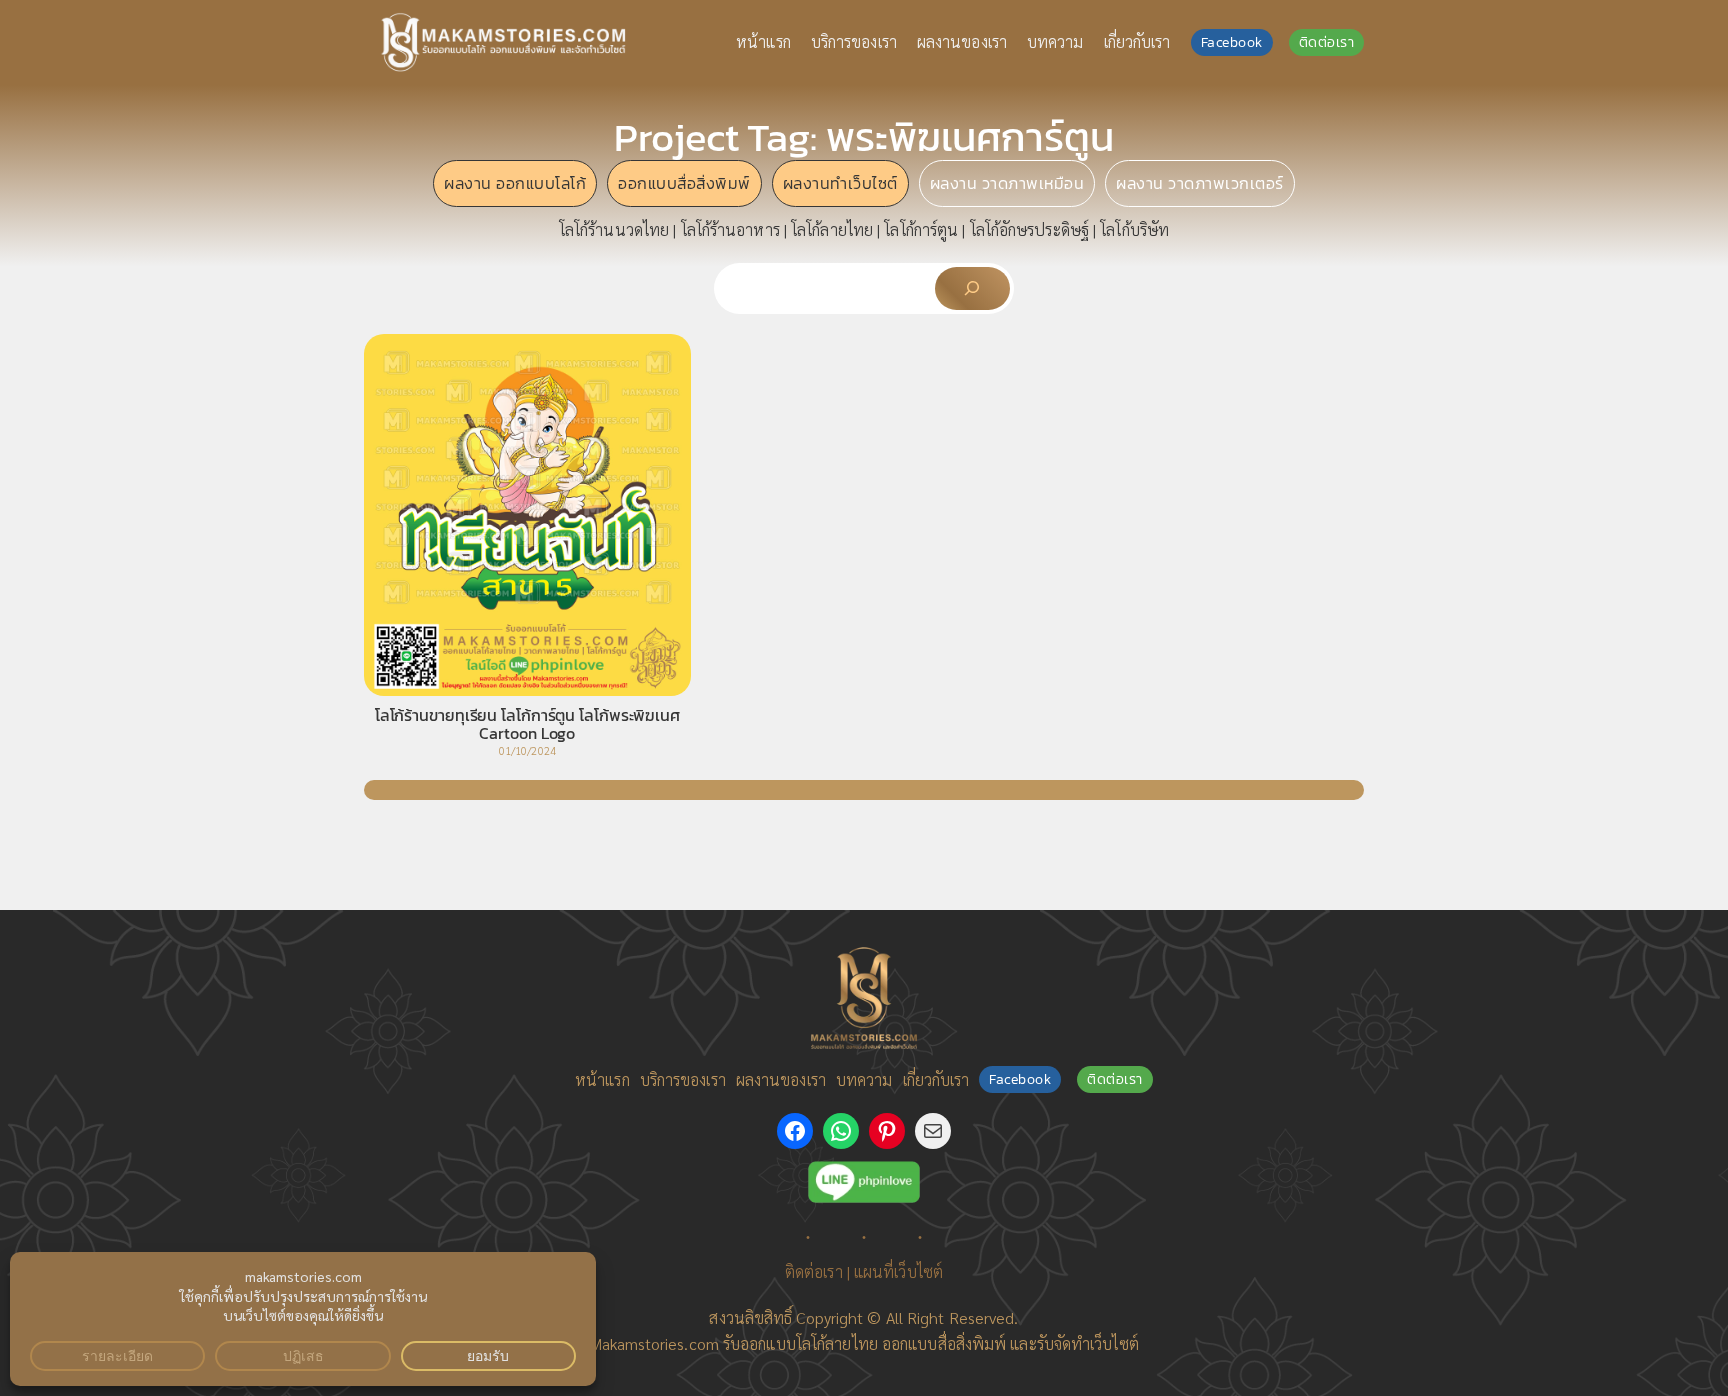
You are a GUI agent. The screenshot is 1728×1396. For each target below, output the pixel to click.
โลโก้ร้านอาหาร (730, 229)
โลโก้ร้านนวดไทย (614, 229)
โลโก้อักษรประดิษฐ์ (1029, 229)
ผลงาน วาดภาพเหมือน (1007, 183)
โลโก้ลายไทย (832, 229)
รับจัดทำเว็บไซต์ (1088, 1343)
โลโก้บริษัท (1134, 229)
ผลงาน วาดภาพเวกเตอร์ (1200, 183)
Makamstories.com (654, 1343)
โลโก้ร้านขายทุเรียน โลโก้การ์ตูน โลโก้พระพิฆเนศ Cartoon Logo (527, 724)
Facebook (1232, 42)
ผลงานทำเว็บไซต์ (840, 183)
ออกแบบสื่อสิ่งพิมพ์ (684, 183)
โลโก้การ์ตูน (921, 229)
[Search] (972, 288)
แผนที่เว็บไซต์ (898, 1271)
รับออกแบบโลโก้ (774, 1343)
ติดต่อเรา (1327, 42)
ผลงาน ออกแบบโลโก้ (515, 183)
